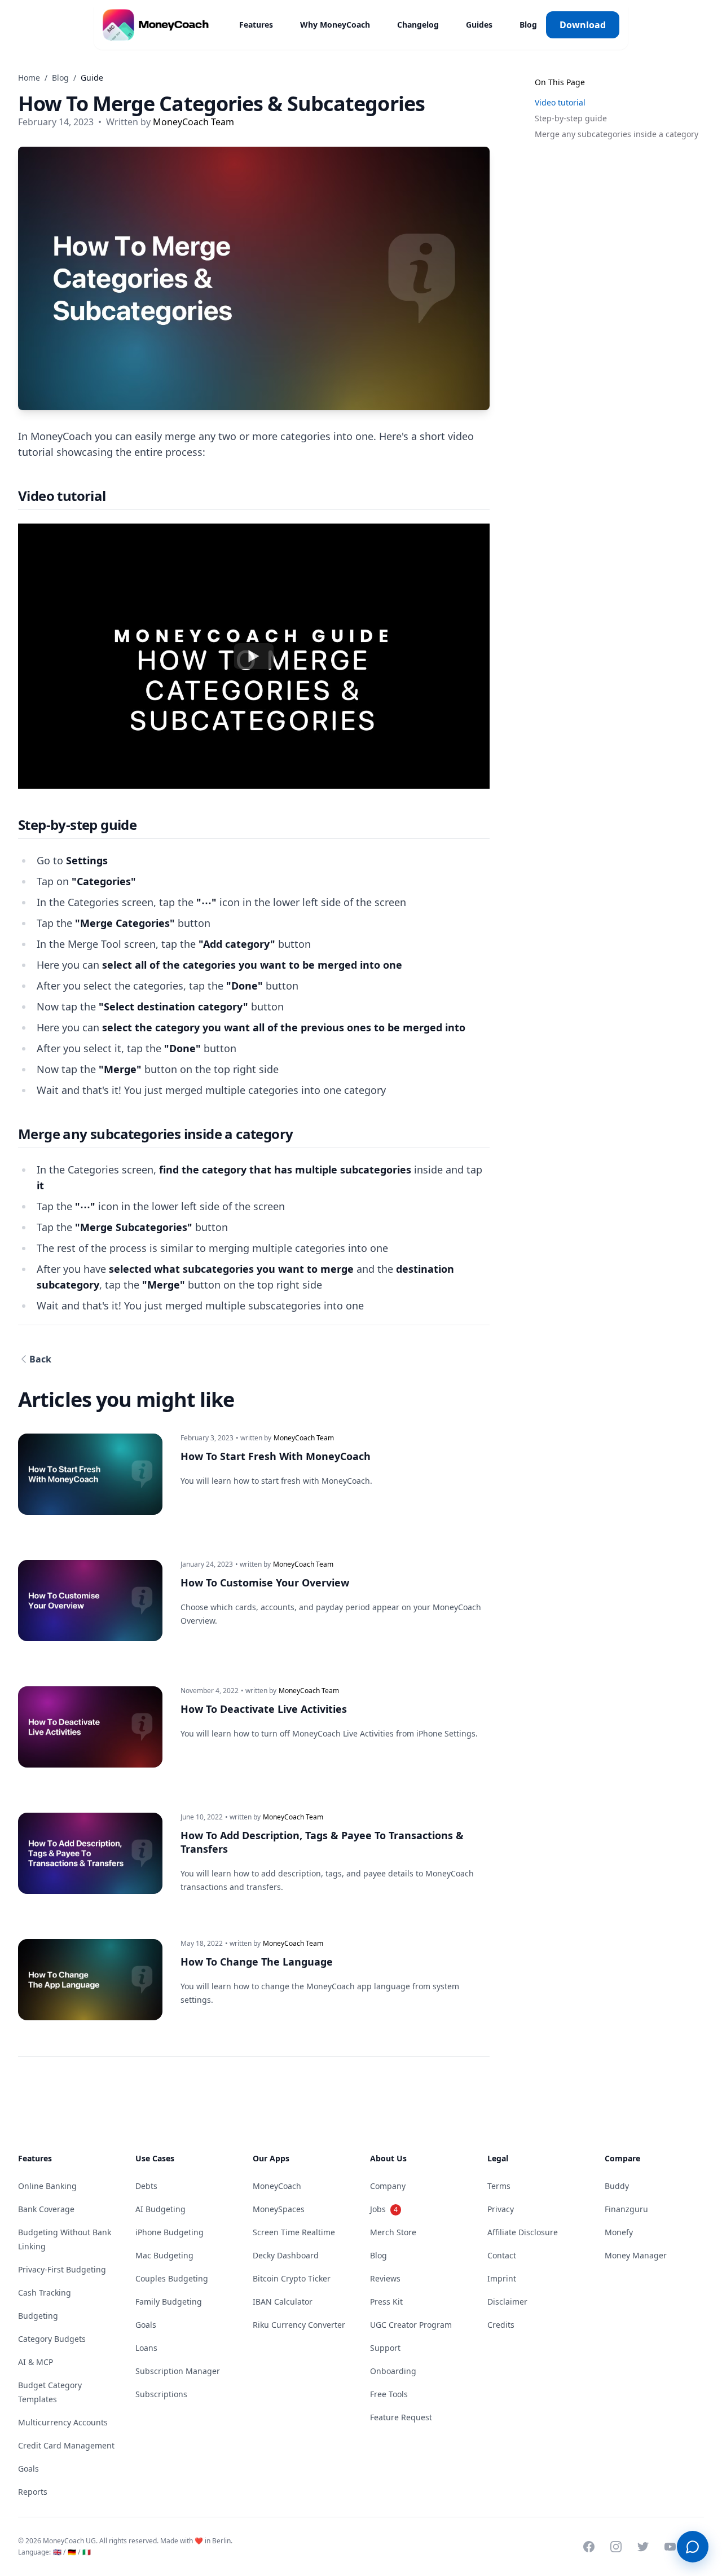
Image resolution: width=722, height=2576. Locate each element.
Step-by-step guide (571, 118)
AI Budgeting (160, 2209)
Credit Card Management (66, 2445)
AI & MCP (36, 2362)
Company (388, 2186)
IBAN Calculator (283, 2302)
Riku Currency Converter (299, 2325)
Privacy (501, 2209)
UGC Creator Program (411, 2325)
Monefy (619, 2232)
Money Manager (636, 2255)
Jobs (384, 2209)
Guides (479, 25)
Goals (28, 2469)
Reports (33, 2492)
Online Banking (47, 2186)
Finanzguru (626, 2209)
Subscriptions (161, 2394)
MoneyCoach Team (193, 122)
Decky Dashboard (286, 2255)
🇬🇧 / (59, 2552)
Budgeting (38, 2316)
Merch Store (393, 2232)
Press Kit (386, 2302)
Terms (499, 2186)
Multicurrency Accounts (63, 2422)
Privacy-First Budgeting (62, 2269)
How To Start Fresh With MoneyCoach (276, 1456)
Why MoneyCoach (335, 25)
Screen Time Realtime (294, 2232)
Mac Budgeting (164, 2255)
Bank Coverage (46, 2209)
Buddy (617, 2186)
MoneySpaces (279, 2209)
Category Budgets (52, 2339)
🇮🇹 (87, 2552)
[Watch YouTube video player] (254, 656)
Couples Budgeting (172, 2278)
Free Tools (389, 2394)
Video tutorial (560, 102)
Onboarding (393, 2371)
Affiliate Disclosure (523, 2232)
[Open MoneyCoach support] (693, 2547)
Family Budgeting (169, 2302)
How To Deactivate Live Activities (264, 1709)
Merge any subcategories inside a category (617, 134)
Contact (502, 2255)
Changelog (418, 25)
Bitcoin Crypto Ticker (292, 2278)
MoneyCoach (277, 2186)
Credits (501, 2325)
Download (583, 25)
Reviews (385, 2278)
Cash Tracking (45, 2293)
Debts (146, 2186)
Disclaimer (507, 2302)
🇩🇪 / (74, 2552)
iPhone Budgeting (170, 2232)
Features (256, 25)
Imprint (502, 2278)
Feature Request (401, 2417)
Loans (146, 2348)
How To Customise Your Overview (265, 1582)
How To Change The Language (257, 1962)
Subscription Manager (178, 2371)
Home (29, 78)
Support (385, 2348)
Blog (528, 25)
